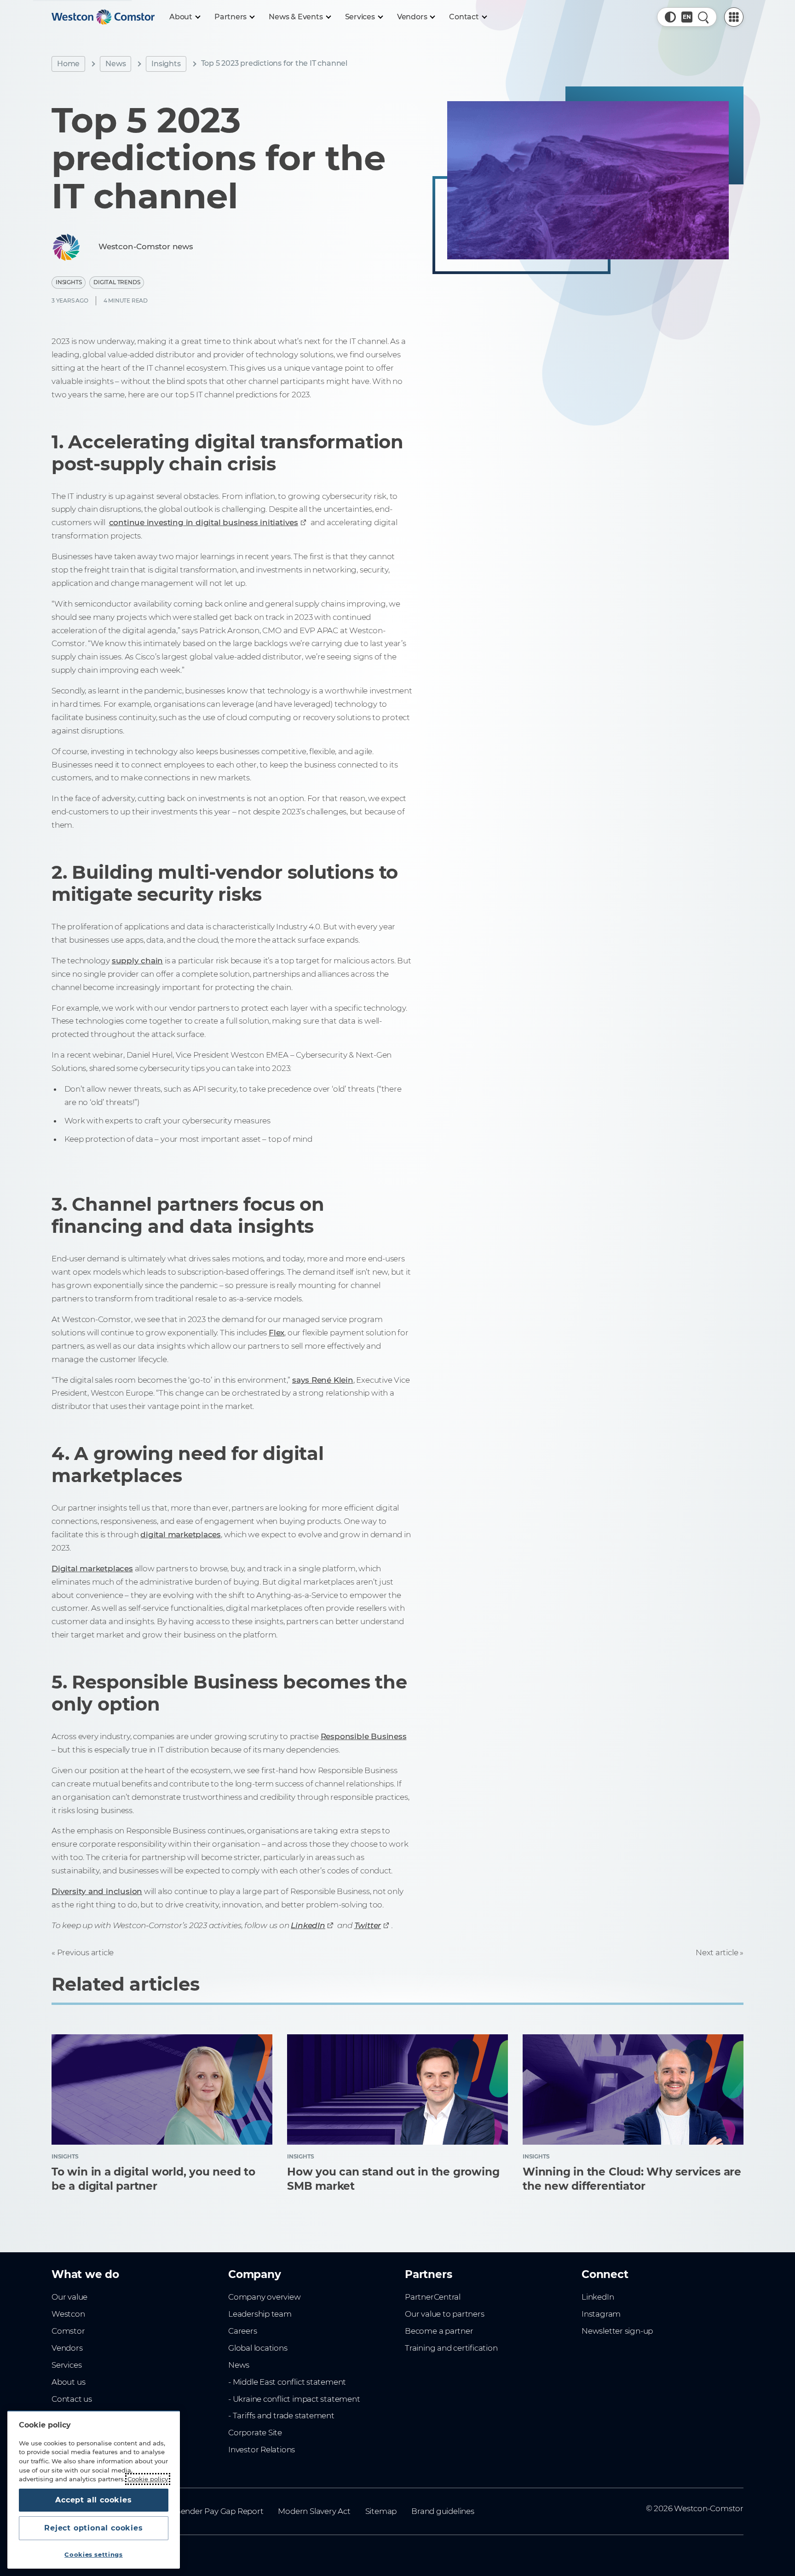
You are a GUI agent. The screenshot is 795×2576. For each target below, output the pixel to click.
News (115, 64)
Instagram (601, 2314)
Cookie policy (148, 2479)
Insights (166, 64)
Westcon (68, 2314)
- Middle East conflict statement (287, 2382)
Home (68, 64)
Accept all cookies (93, 2500)
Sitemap (381, 2511)
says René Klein (323, 1380)
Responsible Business (364, 1736)
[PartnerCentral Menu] (734, 17)
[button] (670, 17)
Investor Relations (262, 2450)
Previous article (85, 1952)
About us (68, 2382)
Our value (69, 2297)
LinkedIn (598, 2297)
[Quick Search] (703, 17)
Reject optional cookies (93, 2528)
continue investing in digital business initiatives (204, 522)
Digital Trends (117, 282)
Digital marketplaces (92, 1568)
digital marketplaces (181, 1534)
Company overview (265, 2297)
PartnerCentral (433, 2297)
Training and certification (451, 2348)
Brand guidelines (443, 2511)
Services (66, 2365)
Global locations (258, 2348)
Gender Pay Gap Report (219, 2511)
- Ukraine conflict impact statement (294, 2399)
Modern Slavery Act (314, 2511)
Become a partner (439, 2331)
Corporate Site (255, 2433)
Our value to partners (445, 2314)
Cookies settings (94, 2554)
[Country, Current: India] (687, 17)
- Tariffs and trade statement (281, 2416)
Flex (277, 1333)
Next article (717, 1952)
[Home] (103, 17)
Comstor (68, 2331)
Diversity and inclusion (97, 1891)
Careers (243, 2331)
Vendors (67, 2348)
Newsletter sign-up (617, 2331)
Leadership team (260, 2314)
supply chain (137, 961)
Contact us (72, 2399)
